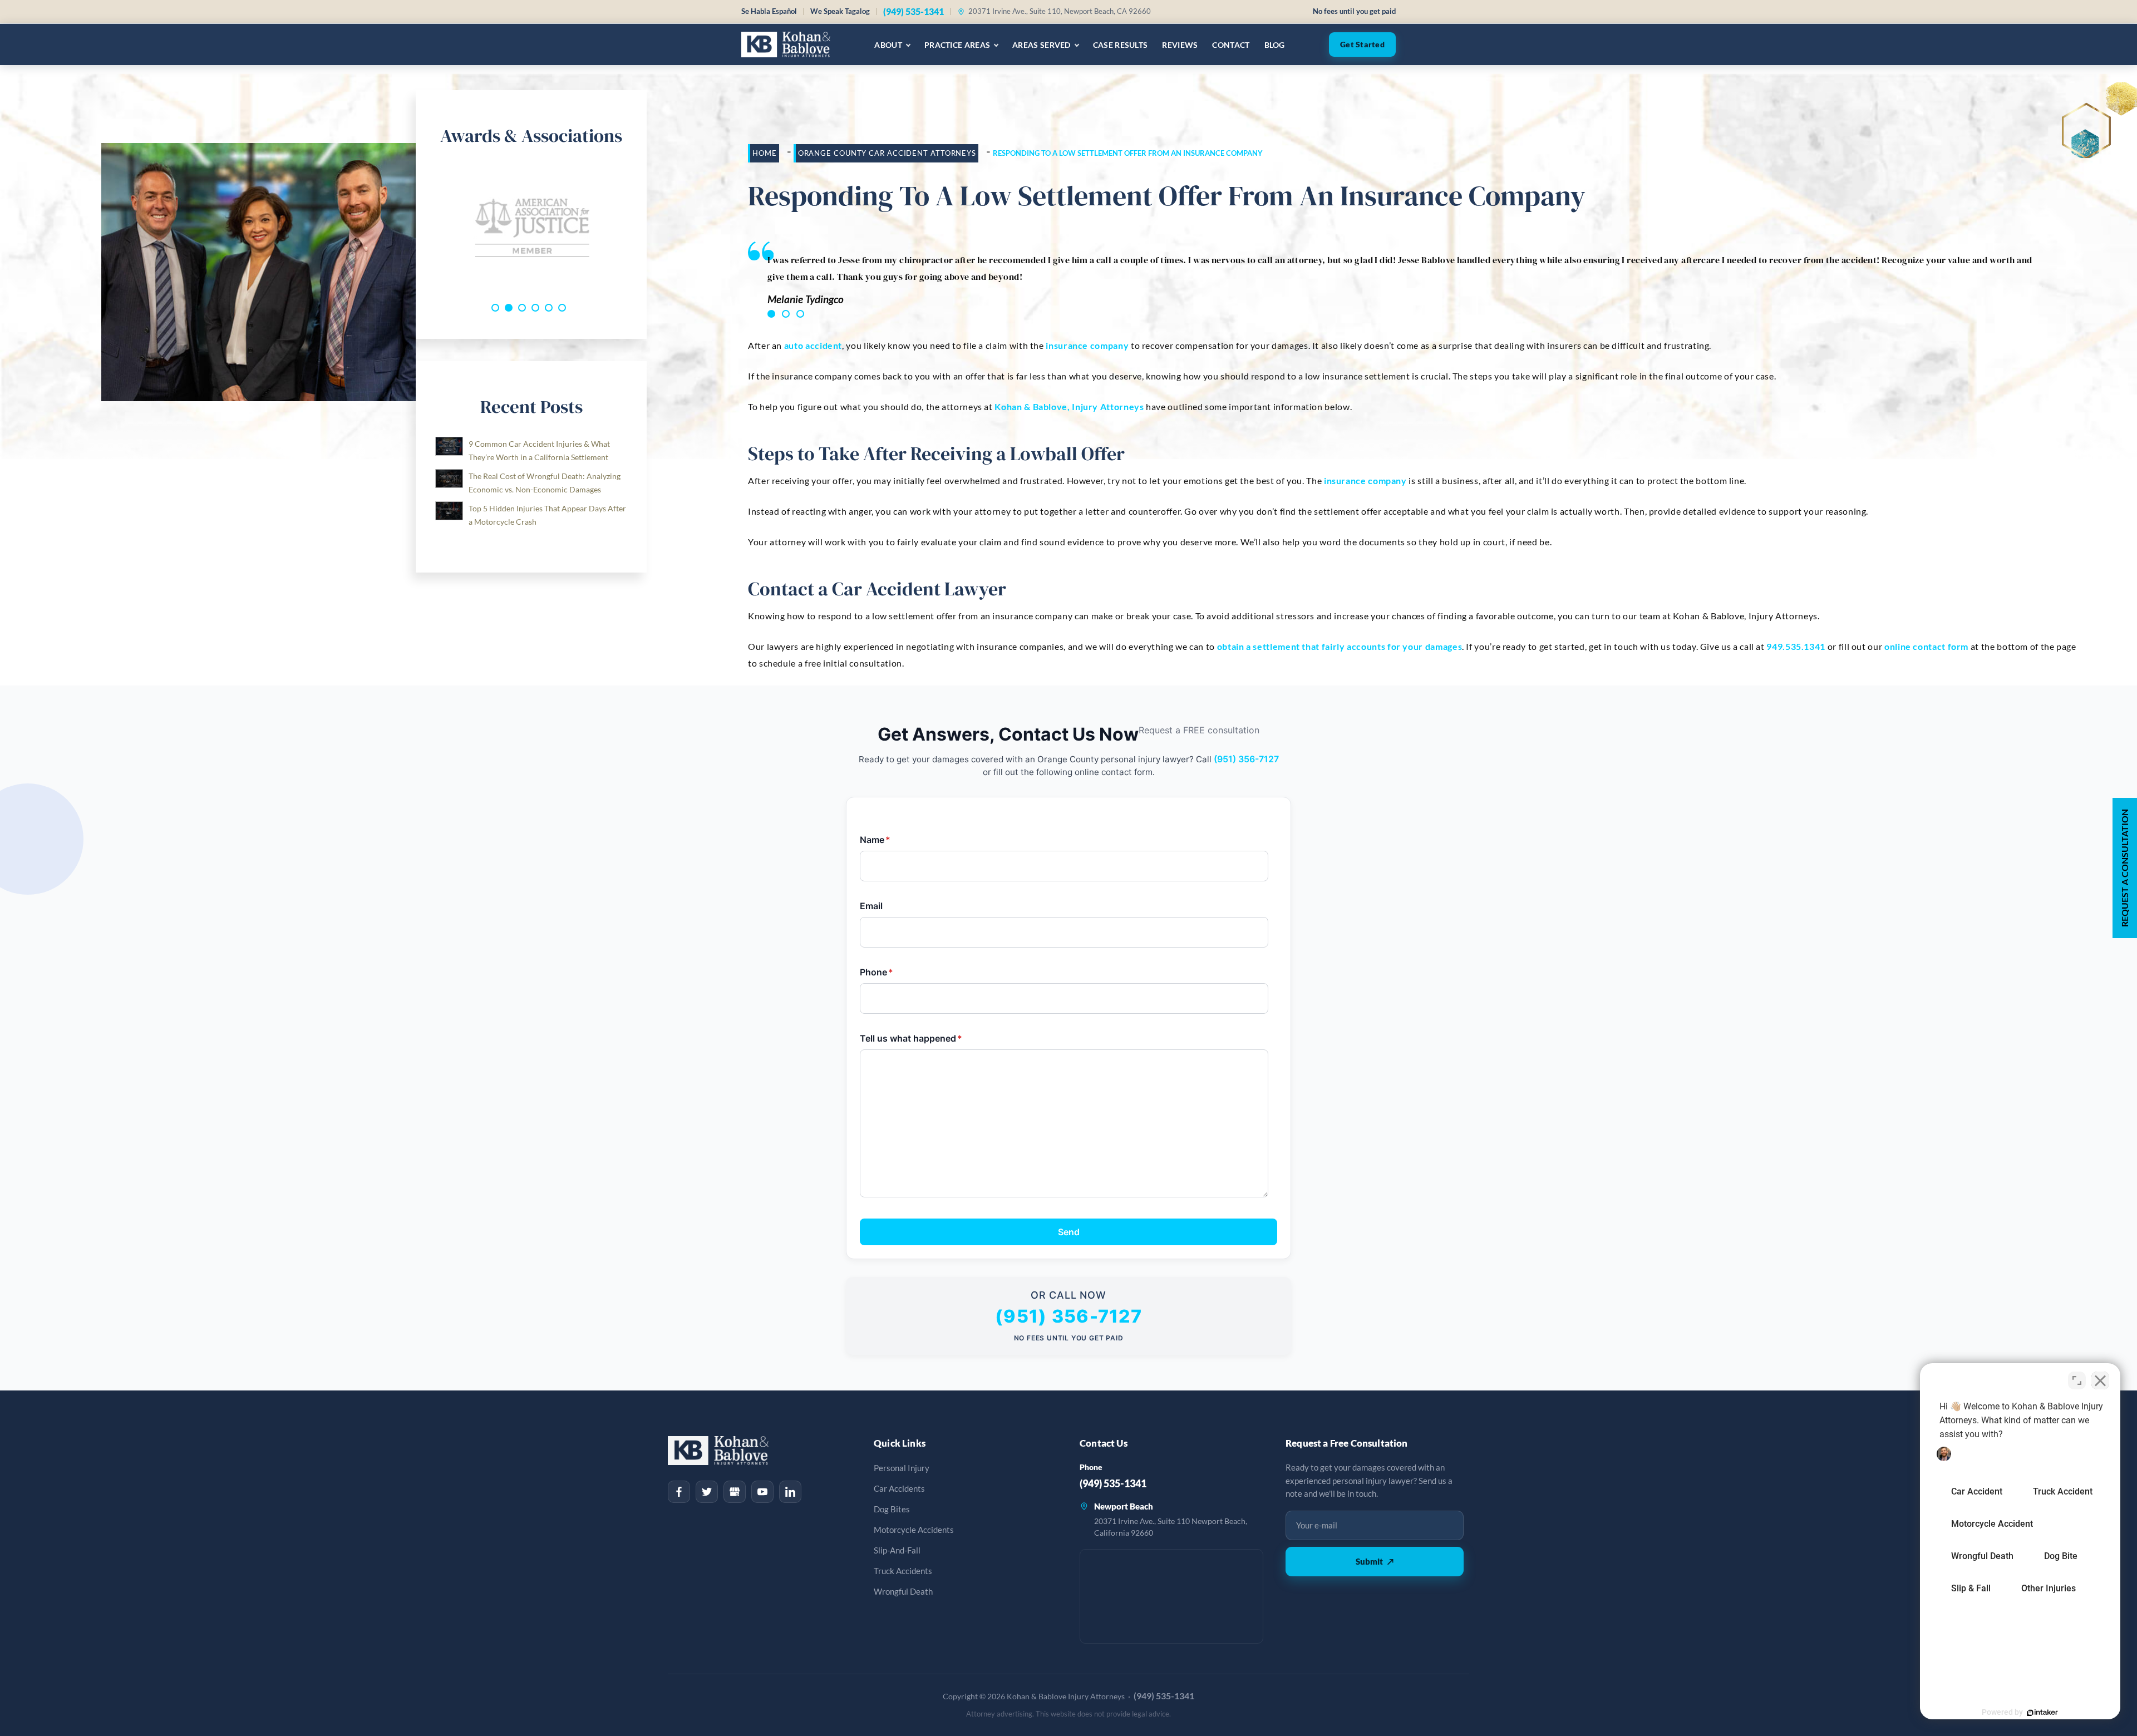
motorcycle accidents (914, 1530)
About (888, 45)
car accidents (899, 1489)
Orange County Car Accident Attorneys (887, 153)
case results (1121, 45)
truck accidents (903, 1571)
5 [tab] (549, 308)
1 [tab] (771, 314)
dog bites (892, 1509)
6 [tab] (562, 308)
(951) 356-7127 (1246, 759)
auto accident (813, 345)
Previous (427, 228)
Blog (1275, 45)
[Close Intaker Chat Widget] (2100, 1380)
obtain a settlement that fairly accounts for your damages (1340, 646)
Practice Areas (957, 45)
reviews (1180, 45)
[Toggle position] (2077, 1380)
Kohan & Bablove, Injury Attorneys (1069, 406)
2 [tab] (786, 314)
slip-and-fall (897, 1550)
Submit (1375, 1561)
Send (1069, 1232)
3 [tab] (800, 314)
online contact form (1926, 646)
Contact (1231, 45)
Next (636, 228)
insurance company (1087, 345)
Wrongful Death (903, 1592)
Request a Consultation (2124, 868)
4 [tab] (535, 308)
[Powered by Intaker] (2042, 1713)
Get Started (1362, 45)
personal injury (902, 1468)
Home (765, 153)
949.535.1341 (1796, 646)
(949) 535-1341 (914, 11)
